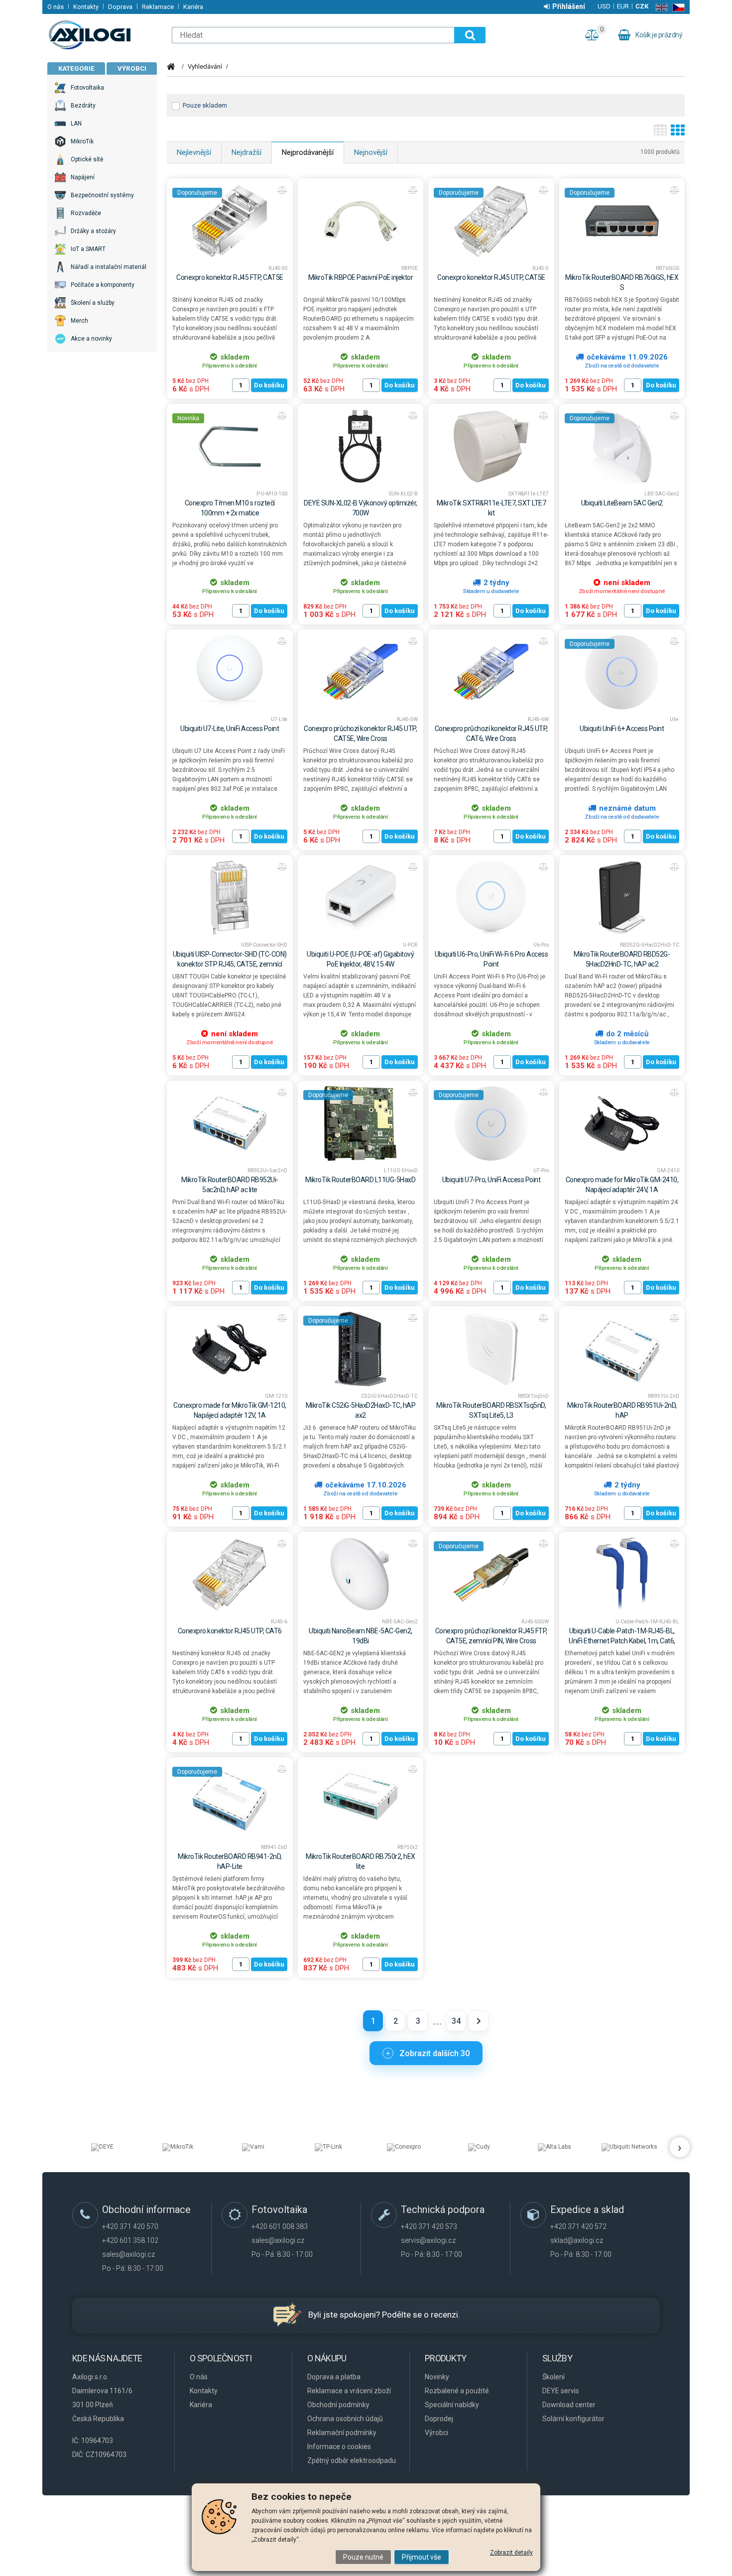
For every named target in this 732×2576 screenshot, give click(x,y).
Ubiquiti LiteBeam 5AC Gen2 (622, 503)
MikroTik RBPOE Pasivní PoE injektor (361, 277)
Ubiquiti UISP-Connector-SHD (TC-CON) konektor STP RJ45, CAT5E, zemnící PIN (230, 964)
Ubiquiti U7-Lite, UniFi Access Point (230, 729)
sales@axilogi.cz (128, 2254)
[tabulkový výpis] (660, 133)
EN (660, 7)
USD (604, 6)
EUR (623, 6)
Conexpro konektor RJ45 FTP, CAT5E (230, 277)
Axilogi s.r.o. (105, 35)
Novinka (188, 418)
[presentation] (680, 2147)
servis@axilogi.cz (428, 2240)
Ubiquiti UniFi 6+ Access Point (622, 729)
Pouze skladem (205, 105)
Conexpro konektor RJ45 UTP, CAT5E (491, 277)
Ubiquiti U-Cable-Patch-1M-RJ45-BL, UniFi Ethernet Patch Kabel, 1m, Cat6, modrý (622, 1641)
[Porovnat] (282, 190)
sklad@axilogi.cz (577, 2240)
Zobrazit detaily (511, 2553)
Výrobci (132, 68)
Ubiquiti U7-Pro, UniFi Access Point (491, 1180)
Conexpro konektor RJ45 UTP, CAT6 (230, 1631)
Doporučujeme (197, 193)
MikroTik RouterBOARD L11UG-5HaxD (360, 1180)
